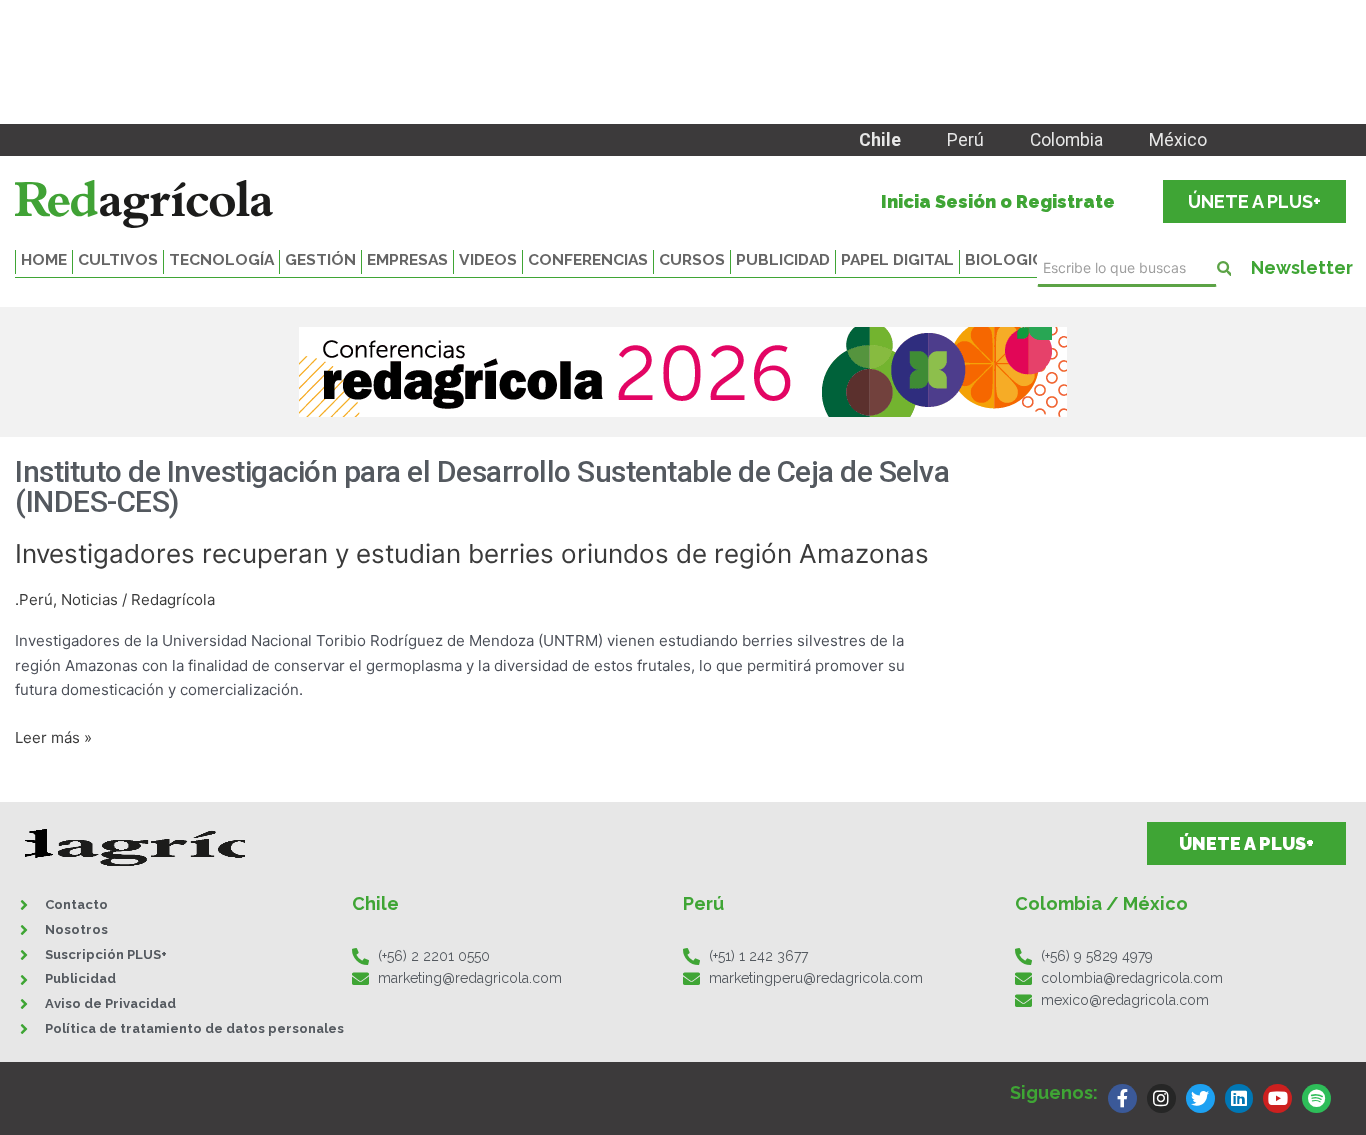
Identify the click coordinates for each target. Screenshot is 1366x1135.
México (1178, 140)
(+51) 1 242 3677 (758, 956)
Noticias (89, 599)
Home (44, 259)
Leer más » (53, 738)
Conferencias (588, 259)
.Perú (34, 599)
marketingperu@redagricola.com (816, 978)
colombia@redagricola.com (1132, 978)
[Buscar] (1224, 268)
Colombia (1066, 140)
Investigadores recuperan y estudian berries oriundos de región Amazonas (472, 553)
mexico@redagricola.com (1125, 1000)
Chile (880, 140)
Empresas (407, 259)
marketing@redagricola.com (470, 978)
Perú (965, 140)
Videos (488, 259)
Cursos (692, 259)
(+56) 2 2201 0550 (434, 956)
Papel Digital (897, 259)
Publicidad (783, 259)
